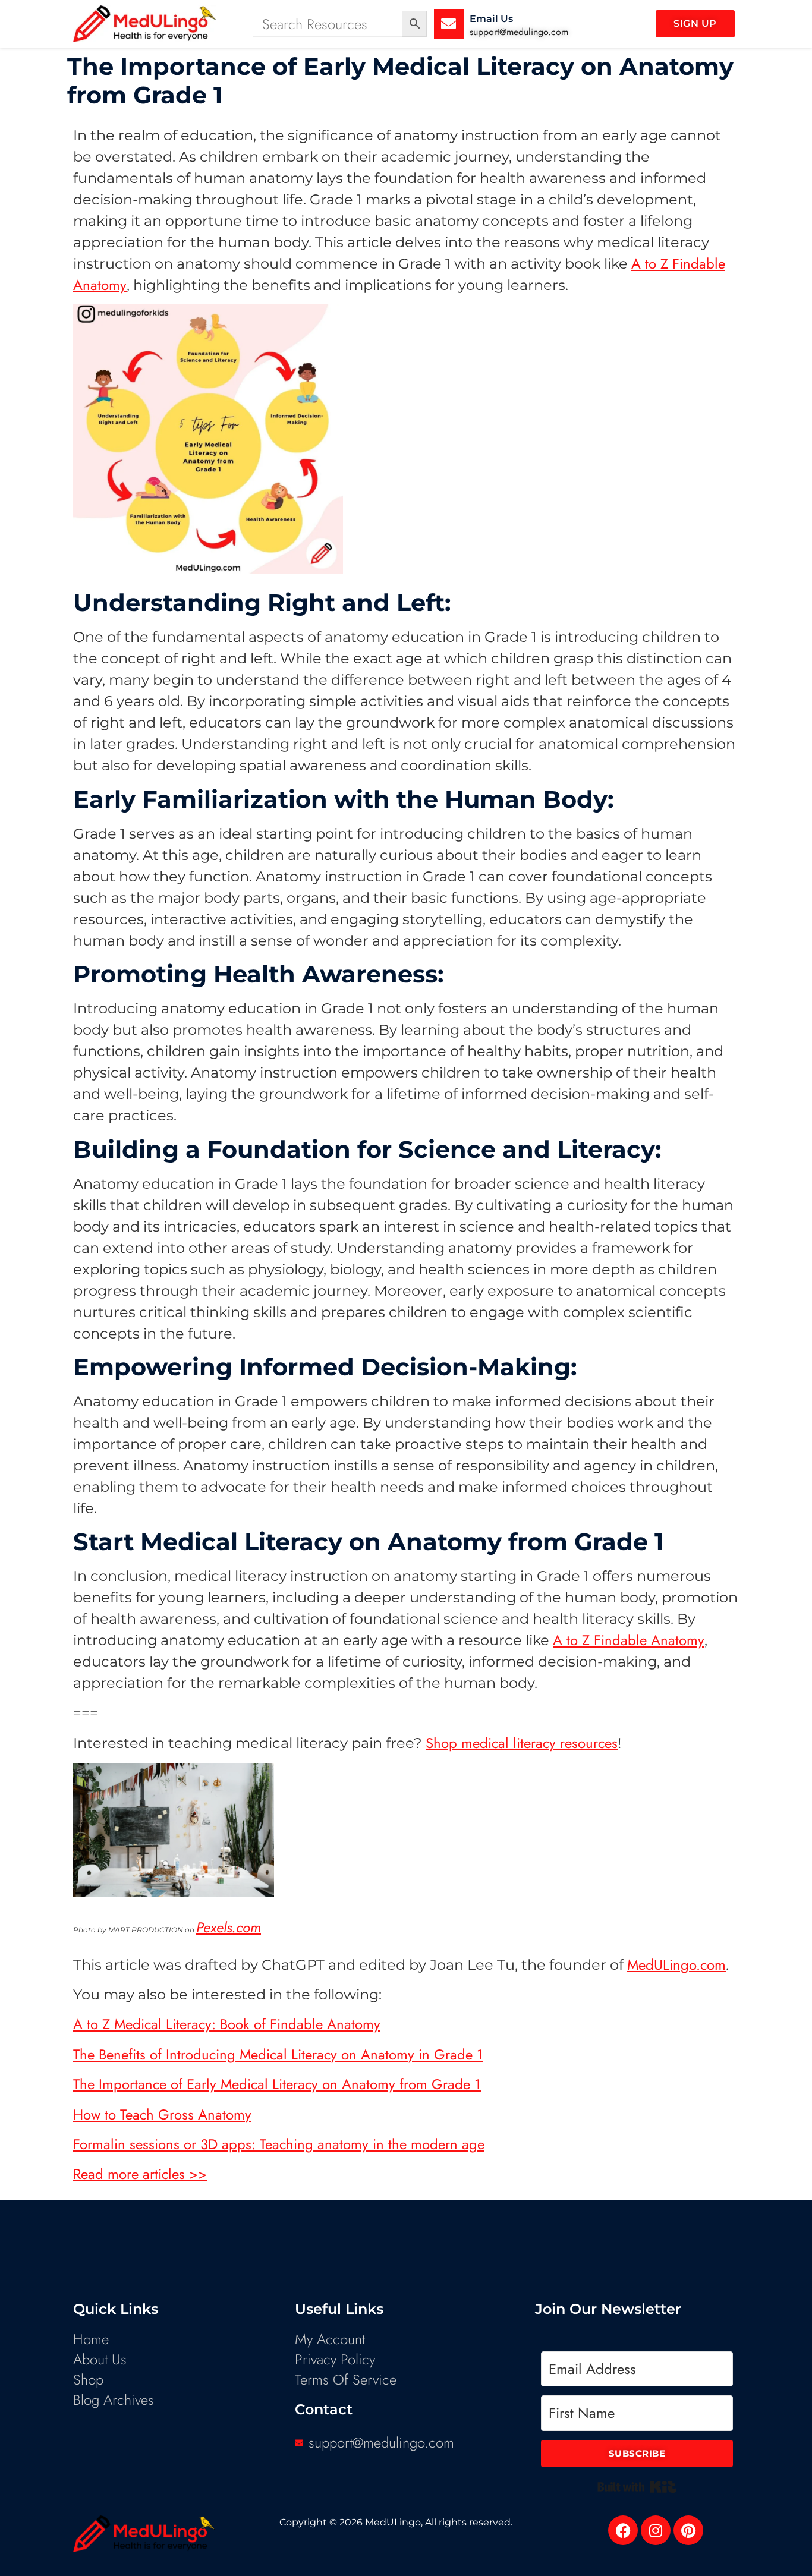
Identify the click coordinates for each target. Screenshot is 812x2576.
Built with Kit (637, 2487)
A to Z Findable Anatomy (629, 1640)
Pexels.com (229, 1927)
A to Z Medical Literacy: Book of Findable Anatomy (227, 2024)
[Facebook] (623, 2530)
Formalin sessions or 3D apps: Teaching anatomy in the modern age (279, 2144)
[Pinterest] (688, 2530)
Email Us (491, 19)
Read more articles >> (140, 2174)
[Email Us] (449, 24)
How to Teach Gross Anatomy (162, 2114)
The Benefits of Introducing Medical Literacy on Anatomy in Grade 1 (278, 2054)
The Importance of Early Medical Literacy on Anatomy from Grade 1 (277, 2084)
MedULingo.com (676, 1965)
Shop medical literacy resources (522, 1743)
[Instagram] (656, 2530)
